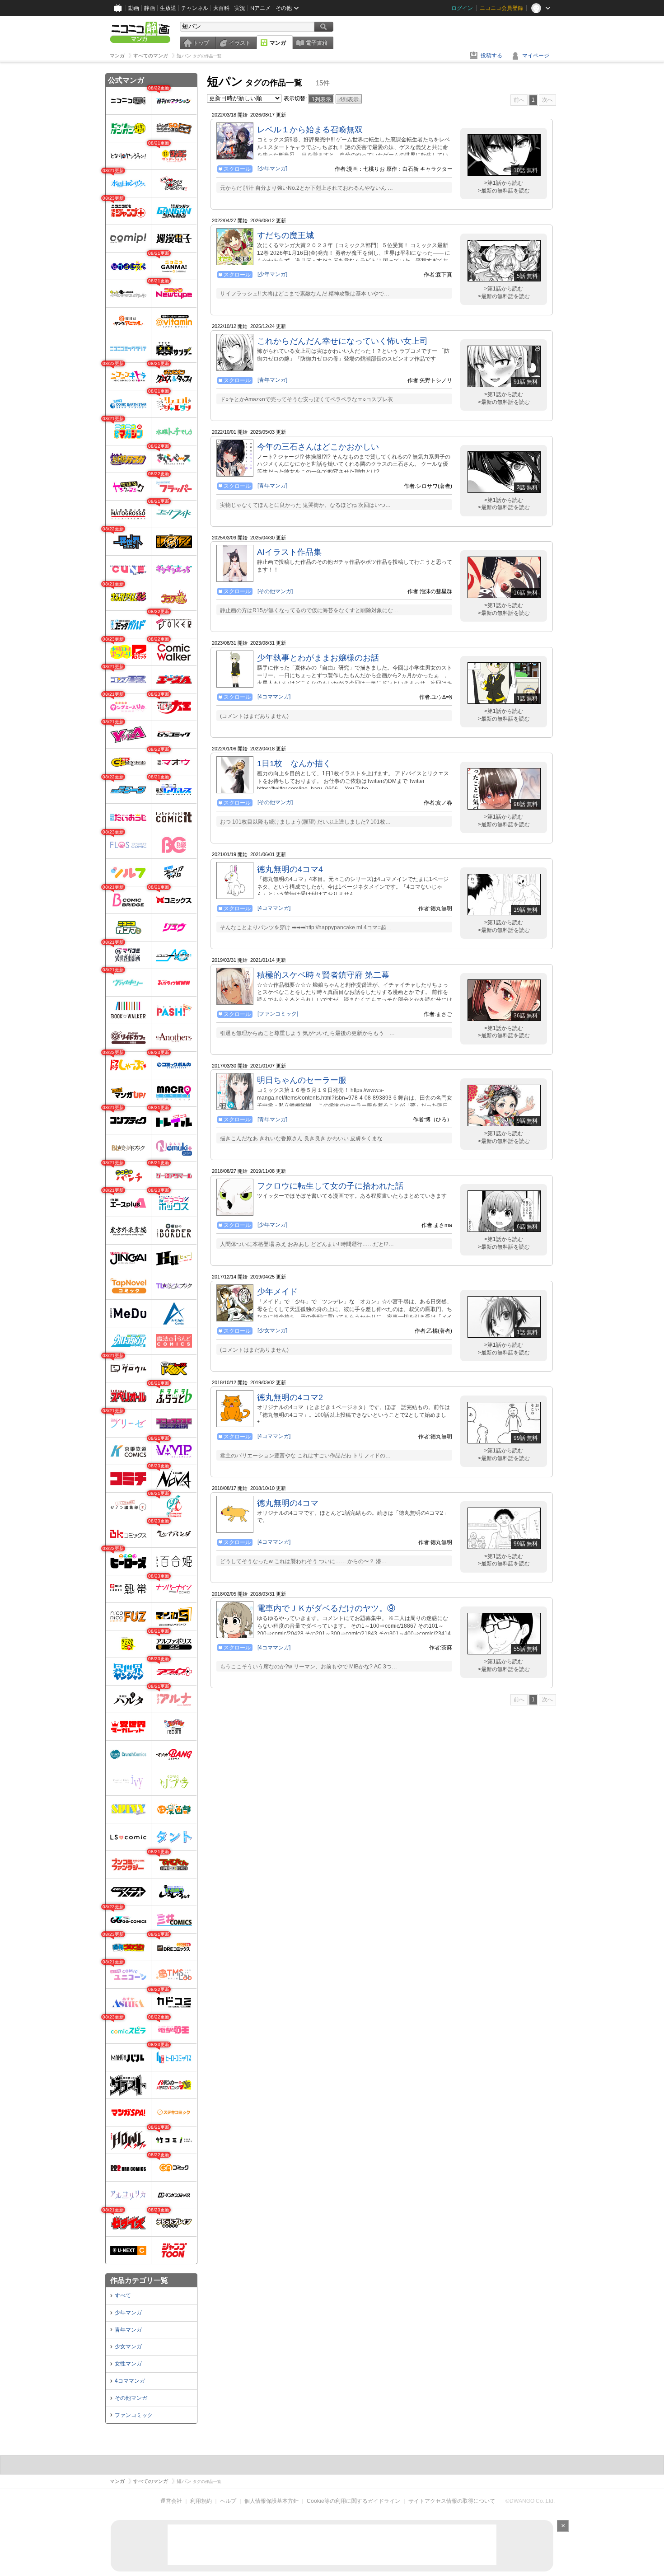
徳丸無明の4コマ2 (290, 1397)
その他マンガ (131, 2398)
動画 (134, 8)
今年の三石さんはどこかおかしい (318, 447)
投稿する (491, 56)
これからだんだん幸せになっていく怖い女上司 (342, 341)
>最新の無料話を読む (504, 191)
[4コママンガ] (274, 697)
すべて (123, 2295)
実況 (240, 8)
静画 (150, 8)
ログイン (462, 8)
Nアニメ (260, 8)
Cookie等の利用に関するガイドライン (353, 2501)
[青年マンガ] (272, 380)
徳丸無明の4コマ (288, 1503)
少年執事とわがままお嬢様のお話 (318, 658)
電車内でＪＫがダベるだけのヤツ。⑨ (326, 1608)
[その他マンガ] (275, 591)
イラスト (240, 43)
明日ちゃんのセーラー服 (302, 1080)
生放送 (168, 8)
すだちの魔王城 (285, 235)
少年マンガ (128, 2313)
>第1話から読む (504, 183)
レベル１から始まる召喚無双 (310, 130)
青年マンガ (128, 2330)
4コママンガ (130, 2381)
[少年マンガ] (272, 169)
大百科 (221, 8)
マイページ (536, 56)
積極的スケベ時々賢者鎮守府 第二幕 (323, 975)
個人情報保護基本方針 (271, 2501)
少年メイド (277, 1292)
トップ (201, 43)
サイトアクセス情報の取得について (452, 2501)
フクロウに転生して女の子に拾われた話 (330, 1186)
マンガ (278, 43)
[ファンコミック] (278, 1014)
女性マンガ (128, 2364)
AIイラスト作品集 (289, 552)
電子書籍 (317, 43)
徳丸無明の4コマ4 (290, 869)
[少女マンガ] (272, 1330)
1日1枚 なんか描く (294, 763)
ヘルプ (228, 2501)
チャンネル (195, 8)
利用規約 (201, 2501)
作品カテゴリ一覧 (139, 2280)
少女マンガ (128, 2347)
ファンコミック (134, 2415)
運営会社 (171, 2501)
